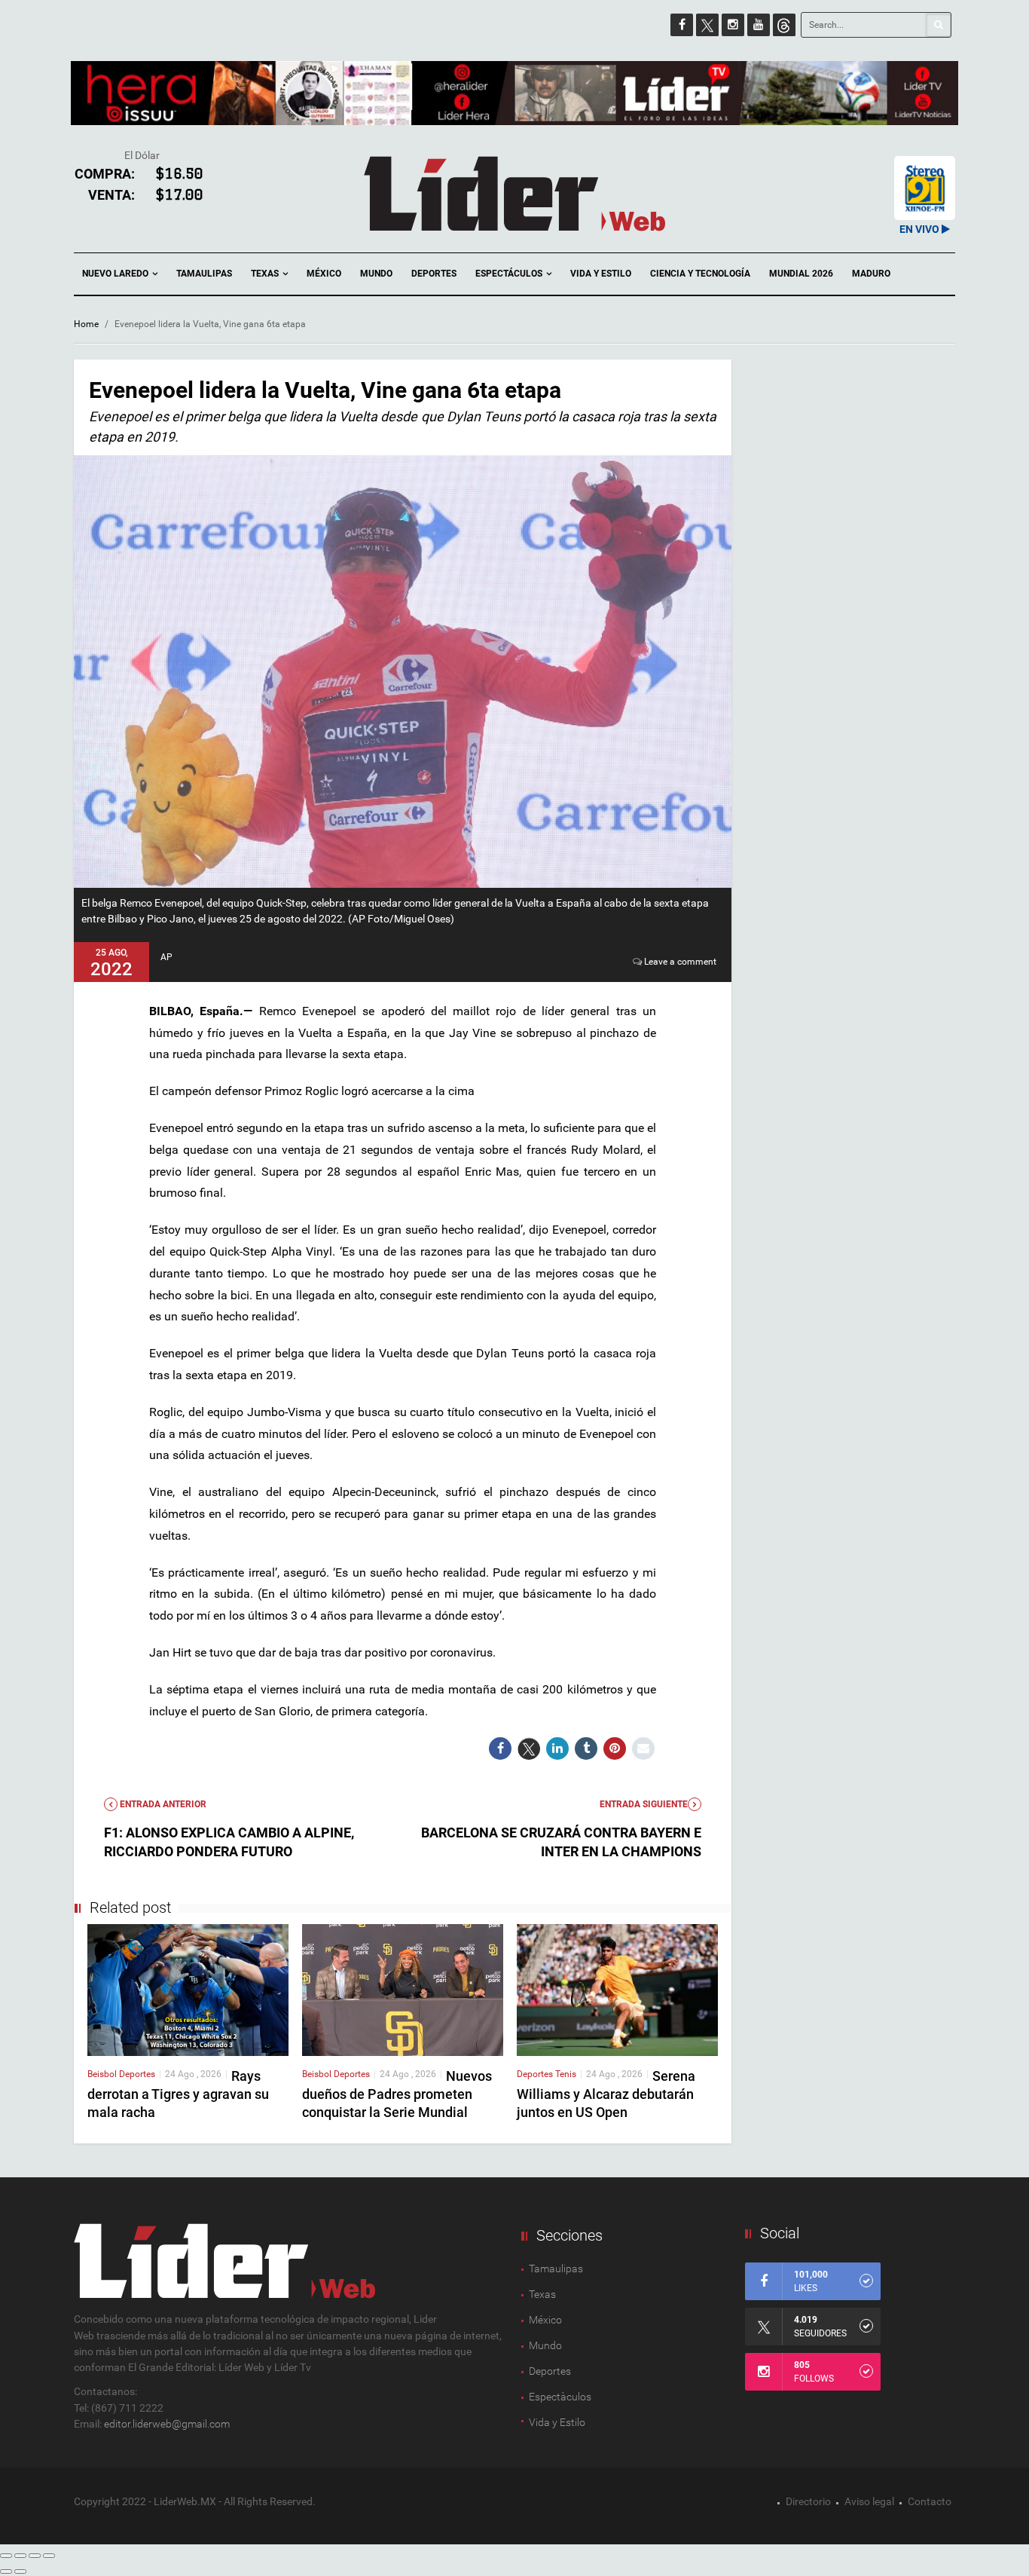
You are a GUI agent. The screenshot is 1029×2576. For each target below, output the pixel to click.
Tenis (566, 2074)
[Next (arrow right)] (20, 2571)
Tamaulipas (204, 274)
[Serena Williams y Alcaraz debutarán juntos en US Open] (617, 1989)
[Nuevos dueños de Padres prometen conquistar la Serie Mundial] (403, 1989)
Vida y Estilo (601, 274)
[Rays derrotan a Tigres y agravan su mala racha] (188, 1989)
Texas (266, 274)
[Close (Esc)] (6, 2556)
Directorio (808, 2501)
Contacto (930, 2501)
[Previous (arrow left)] (6, 2571)
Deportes (434, 274)
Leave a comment (680, 962)
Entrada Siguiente (644, 1804)
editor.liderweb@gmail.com (167, 2424)
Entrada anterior (162, 1804)
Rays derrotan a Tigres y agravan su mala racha (178, 2094)
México (324, 274)
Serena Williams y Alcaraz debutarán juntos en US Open (606, 2094)
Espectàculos (560, 2397)
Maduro (871, 274)
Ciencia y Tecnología (700, 274)
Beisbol (103, 2074)
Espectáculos (510, 274)
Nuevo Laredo (116, 274)
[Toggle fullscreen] (35, 2556)
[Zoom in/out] (49, 2556)
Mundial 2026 (801, 274)
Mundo (376, 274)
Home (86, 324)
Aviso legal (869, 2501)
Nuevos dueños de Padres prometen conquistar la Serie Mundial (397, 2094)
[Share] (20, 2556)
